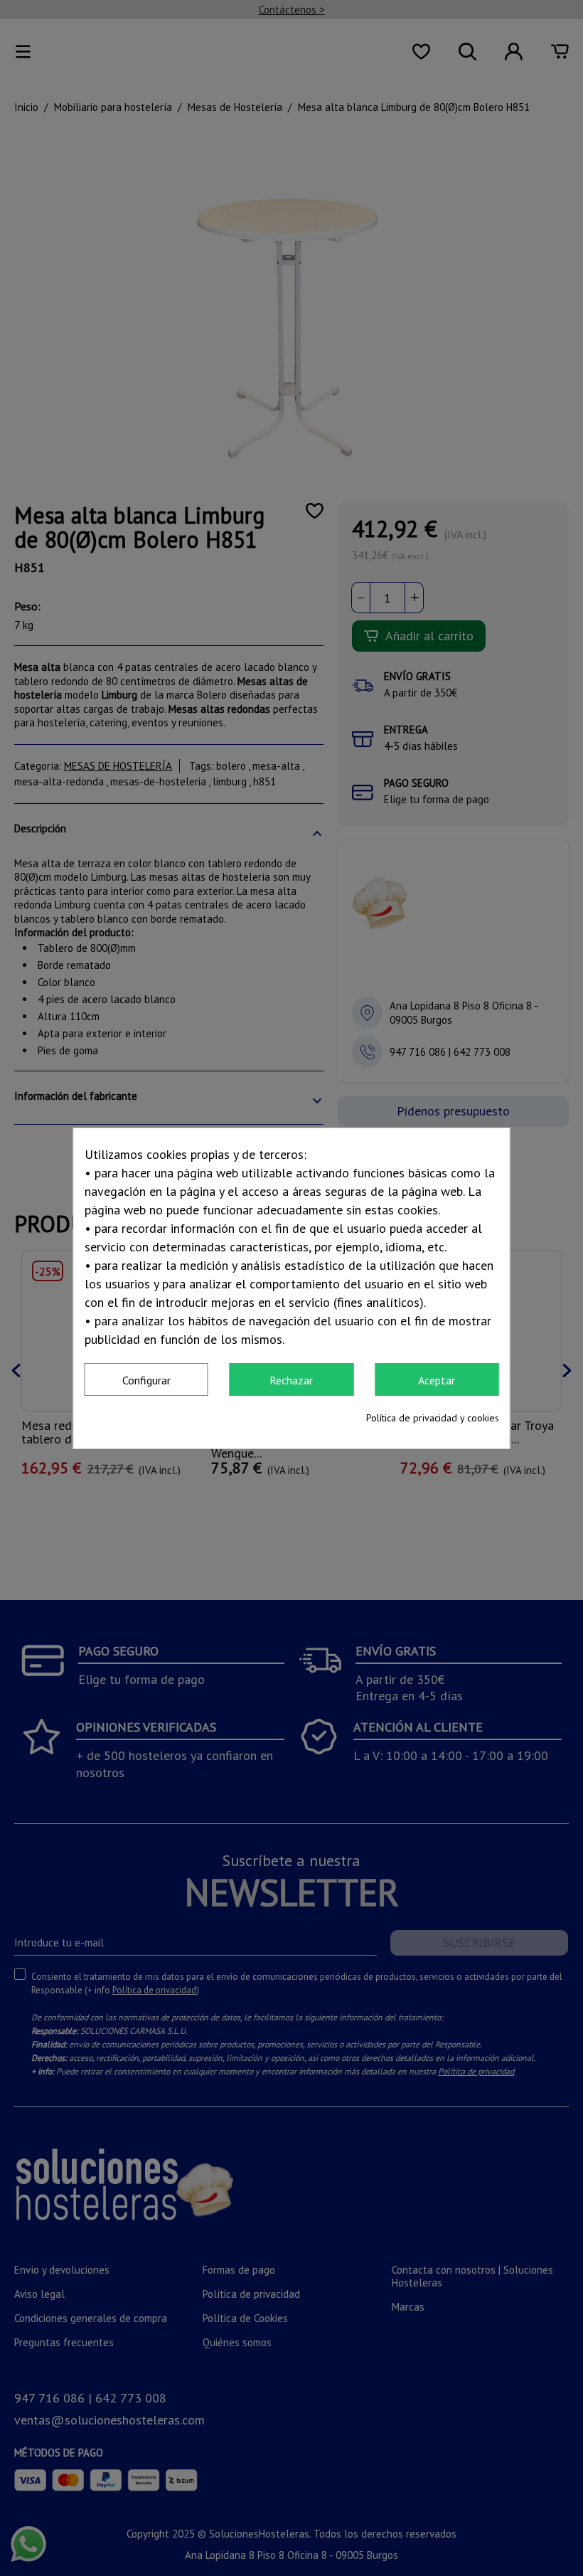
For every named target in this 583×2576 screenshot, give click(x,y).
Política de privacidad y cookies (433, 1418)
